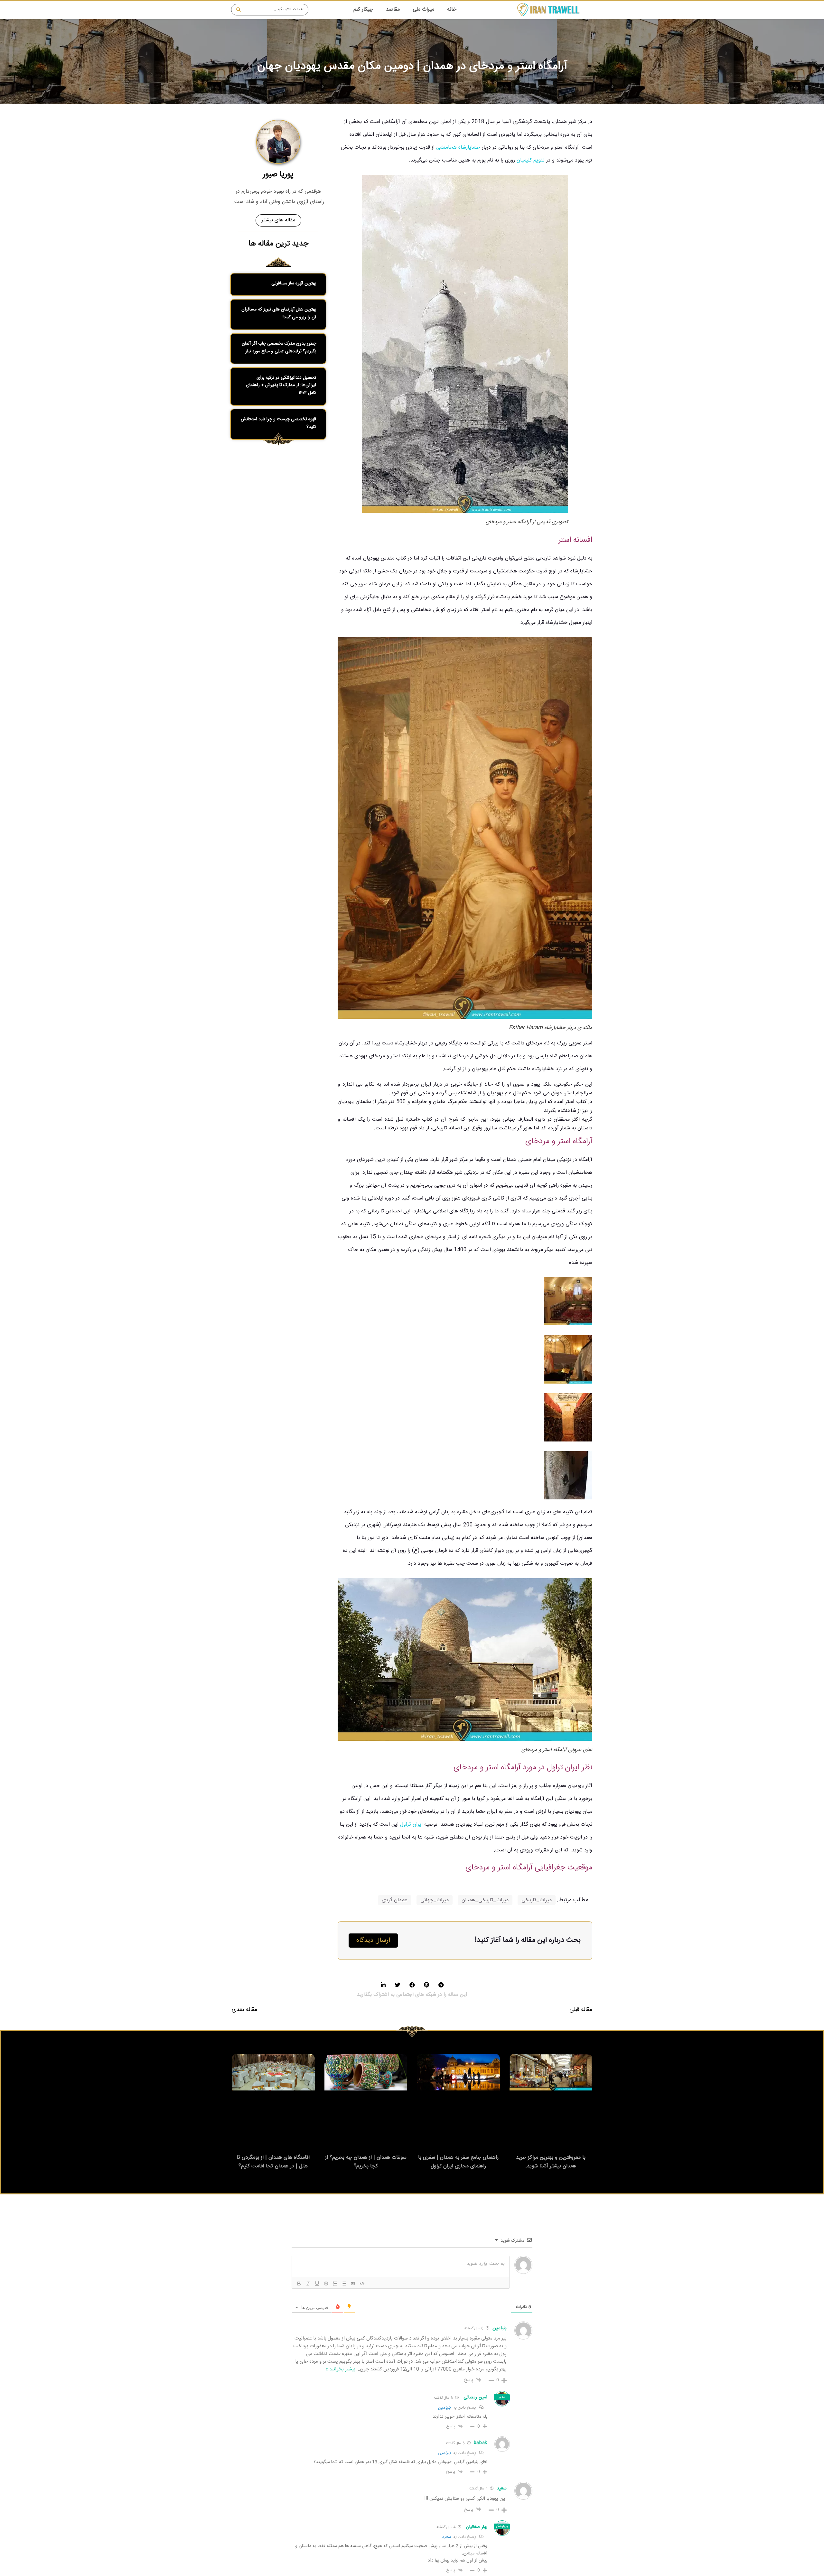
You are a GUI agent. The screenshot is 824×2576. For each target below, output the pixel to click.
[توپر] (299, 2284)
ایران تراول (411, 1825)
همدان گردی (395, 1900)
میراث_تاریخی (537, 1900)
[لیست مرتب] (335, 2284)
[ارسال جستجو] (237, 10)
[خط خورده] (326, 2284)
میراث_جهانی (435, 1900)
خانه (452, 9)
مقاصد (393, 9)
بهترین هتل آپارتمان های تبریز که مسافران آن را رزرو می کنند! (279, 313)
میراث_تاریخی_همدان (485, 1900)
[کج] (308, 2284)
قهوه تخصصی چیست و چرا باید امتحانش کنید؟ (278, 423)
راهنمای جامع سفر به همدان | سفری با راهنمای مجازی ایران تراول (458, 2162)
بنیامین (444, 2408)
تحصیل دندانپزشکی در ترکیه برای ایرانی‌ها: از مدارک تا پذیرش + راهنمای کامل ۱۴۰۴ (281, 385)
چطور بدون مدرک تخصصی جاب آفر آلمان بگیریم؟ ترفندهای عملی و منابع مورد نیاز (279, 347)
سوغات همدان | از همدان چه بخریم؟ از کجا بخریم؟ (366, 2162)
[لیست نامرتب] (344, 2284)
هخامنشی (446, 148)
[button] (441, 1985)
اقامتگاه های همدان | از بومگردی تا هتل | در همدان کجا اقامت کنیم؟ (273, 2162)
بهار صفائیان (477, 2527)
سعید (446, 2537)
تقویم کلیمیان (531, 160)
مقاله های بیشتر (278, 220)
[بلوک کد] (362, 2284)
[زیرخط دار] (317, 2284)
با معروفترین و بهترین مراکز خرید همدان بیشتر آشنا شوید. (551, 2162)
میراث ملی (423, 9)
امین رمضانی (475, 2397)
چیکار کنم (363, 9)
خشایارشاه (469, 148)
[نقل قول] (353, 2284)
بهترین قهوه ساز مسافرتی (294, 283)
